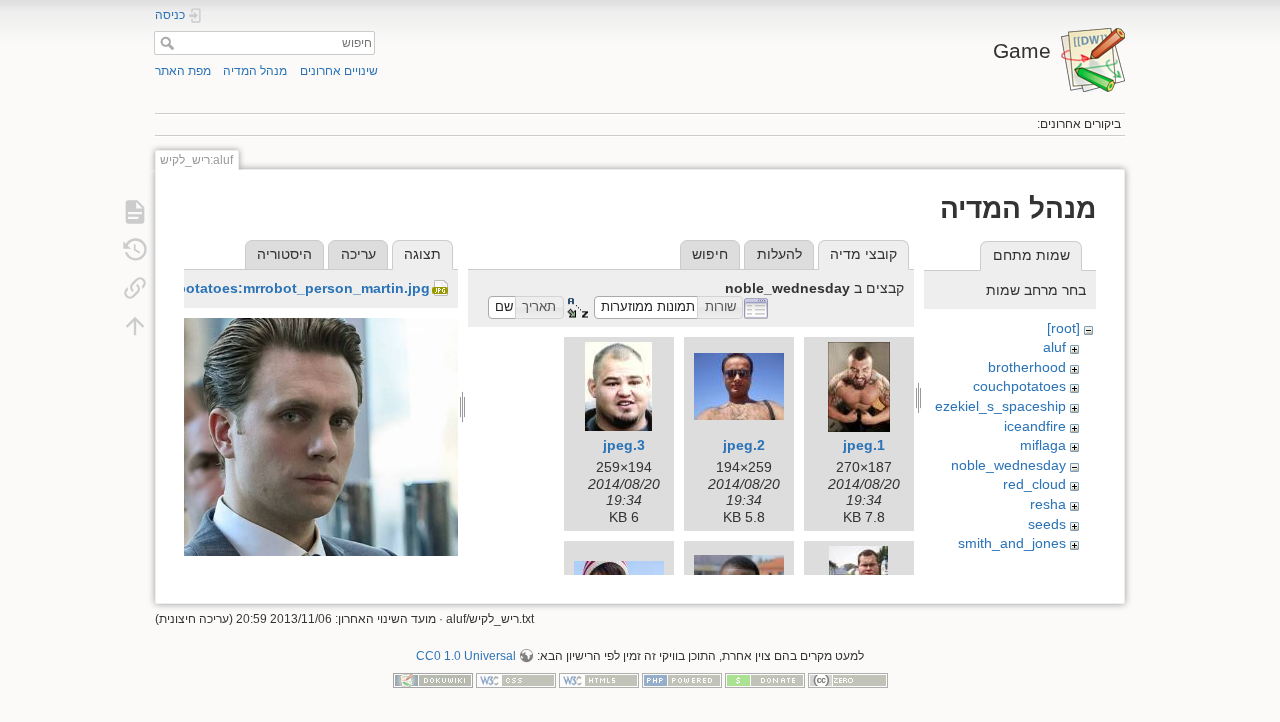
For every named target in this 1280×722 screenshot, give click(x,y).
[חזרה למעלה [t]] (135, 326)
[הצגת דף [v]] (135, 212)
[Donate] (765, 679)
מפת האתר (183, 71)
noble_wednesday (1008, 465)
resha (1048, 504)
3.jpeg (624, 445)
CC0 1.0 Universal (466, 656)
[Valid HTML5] (599, 679)
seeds (1047, 524)
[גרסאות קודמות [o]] (135, 250)
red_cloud (1034, 484)
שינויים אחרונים (339, 71)
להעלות (779, 254)
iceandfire (1035, 426)
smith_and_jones (1012, 543)
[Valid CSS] (516, 679)
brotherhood (1027, 367)
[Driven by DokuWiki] (433, 679)
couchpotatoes (1019, 386)
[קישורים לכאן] (135, 288)
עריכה (358, 254)
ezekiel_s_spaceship (1000, 406)
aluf (1054, 347)
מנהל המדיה (255, 71)
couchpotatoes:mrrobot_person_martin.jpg (282, 288)
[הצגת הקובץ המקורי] (321, 473)
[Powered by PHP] (682, 679)
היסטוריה (284, 254)
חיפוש (164, 43)
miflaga (1043, 445)
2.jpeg (744, 445)
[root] (1063, 328)
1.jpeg (864, 445)
